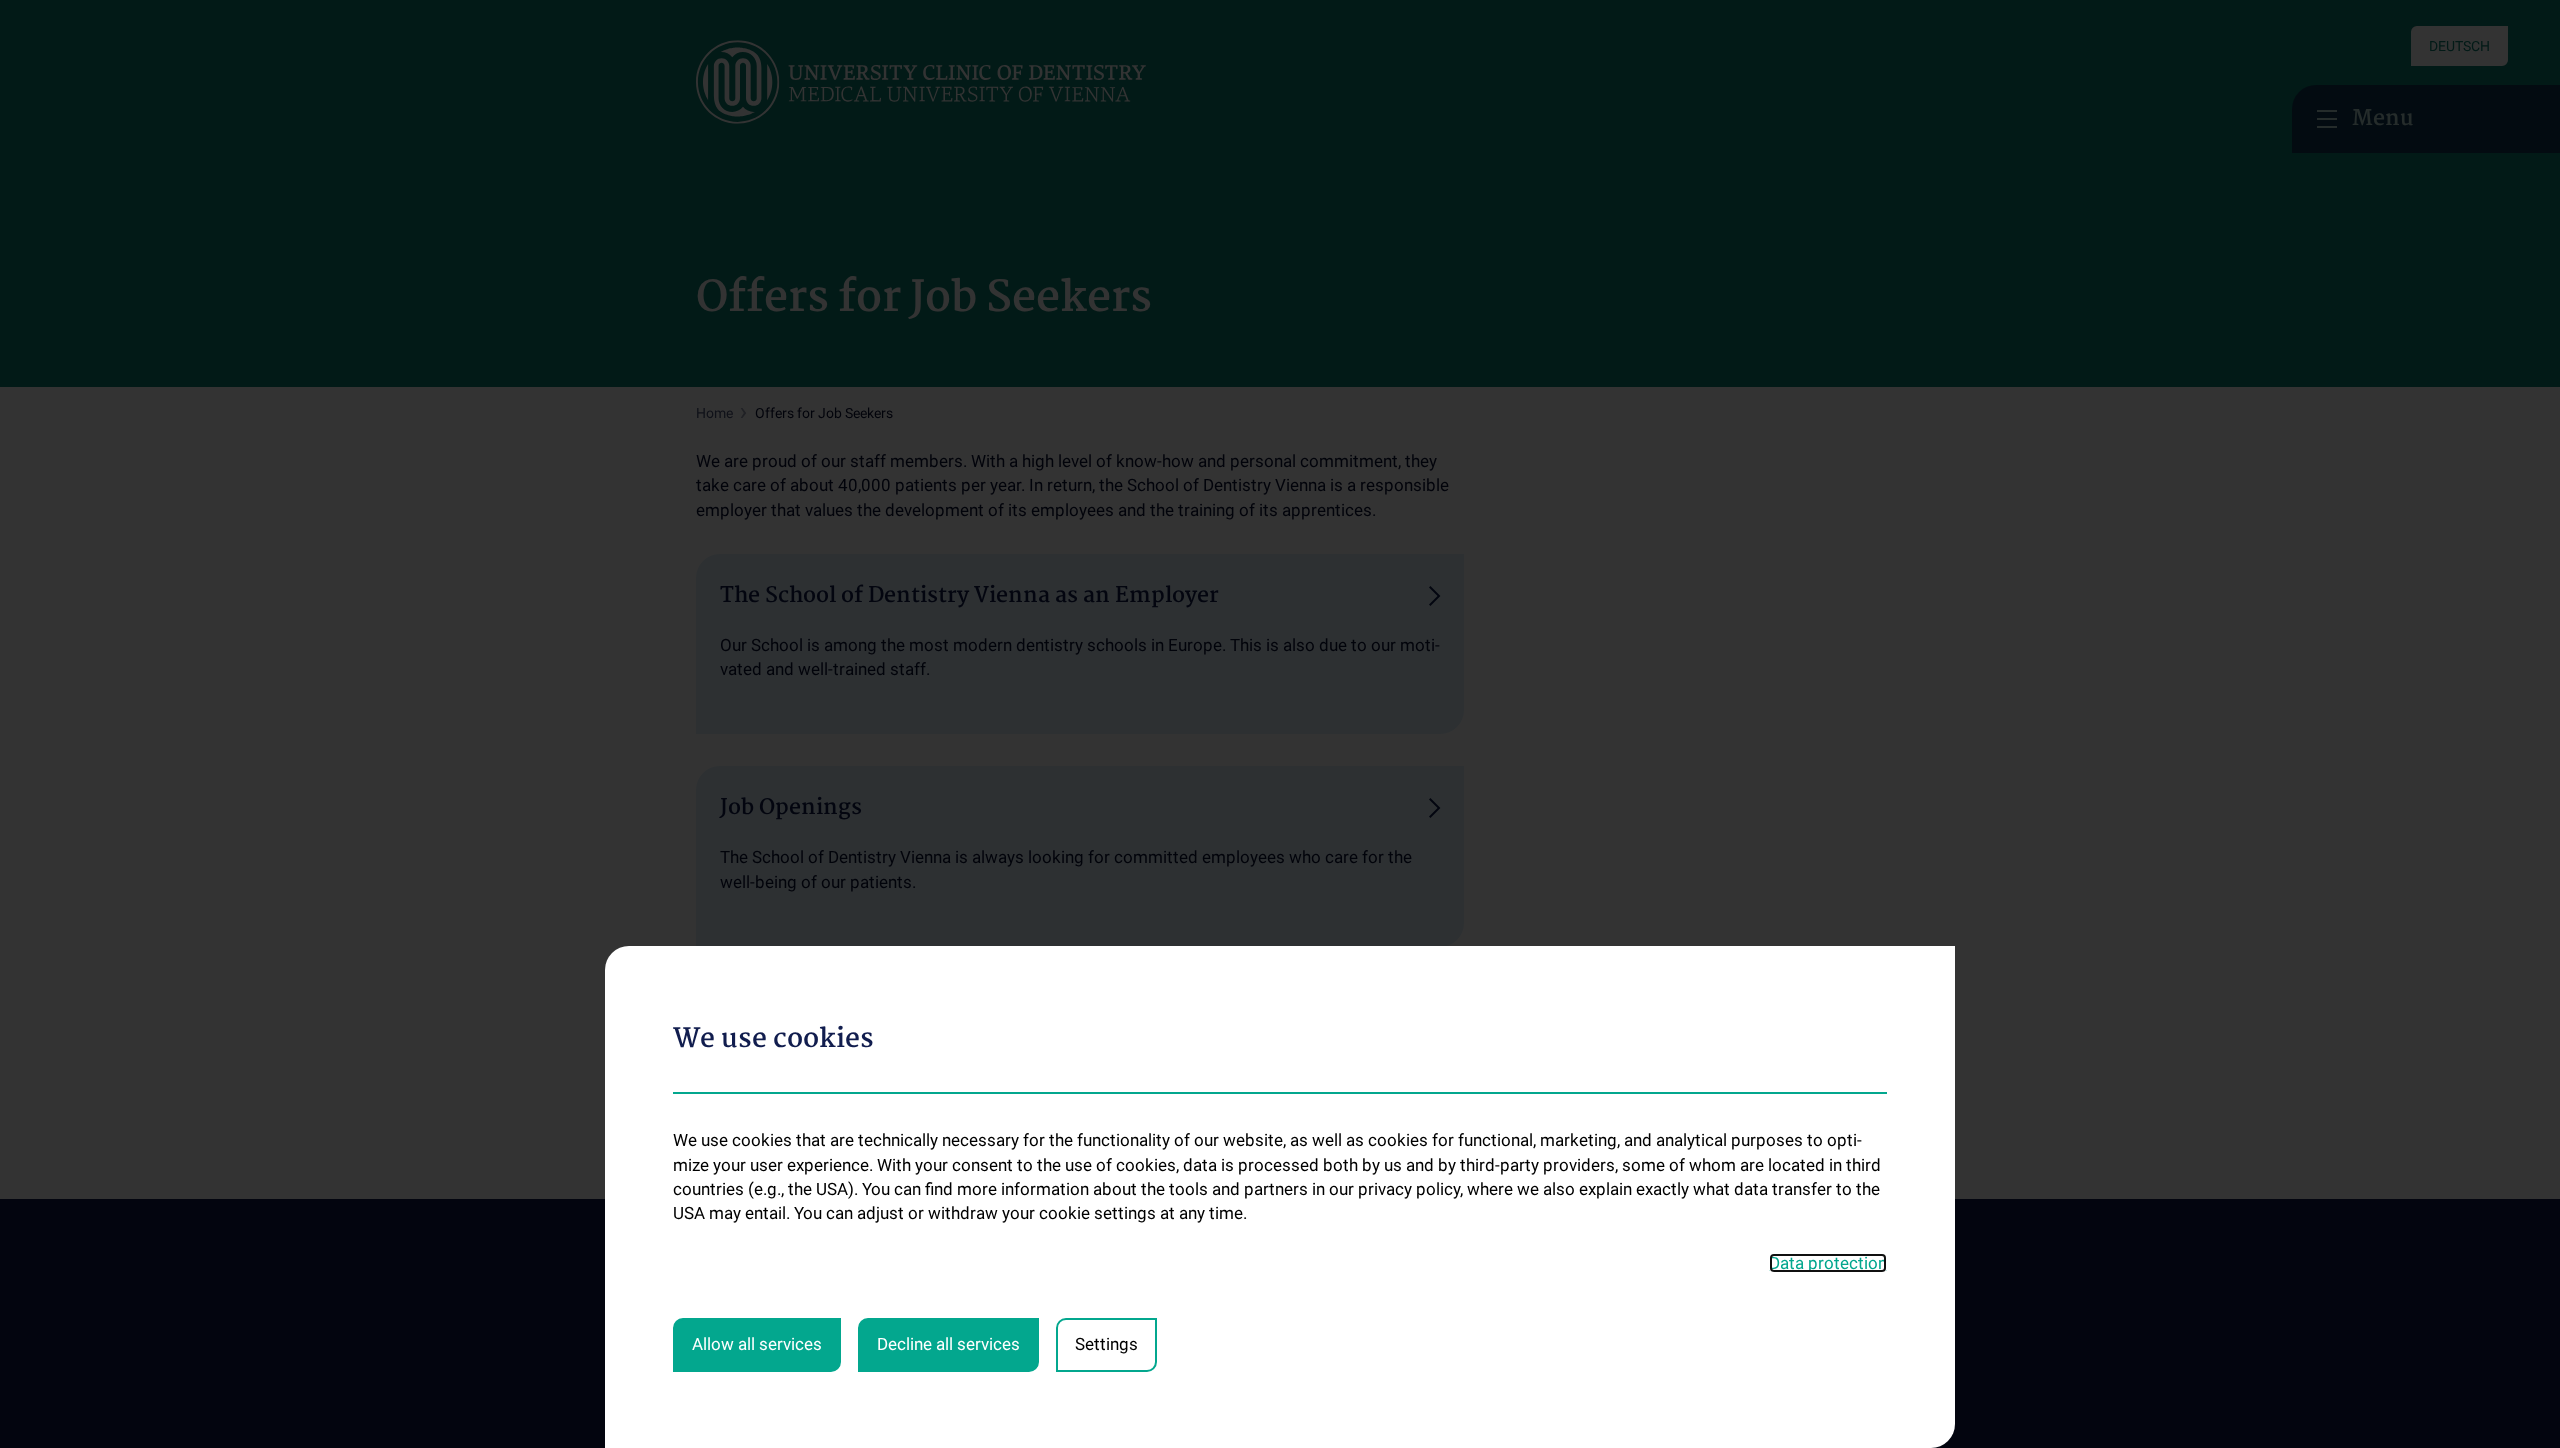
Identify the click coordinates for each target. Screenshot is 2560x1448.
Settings (1106, 1344)
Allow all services (757, 1344)
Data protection (1828, 1263)
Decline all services (948, 1344)
